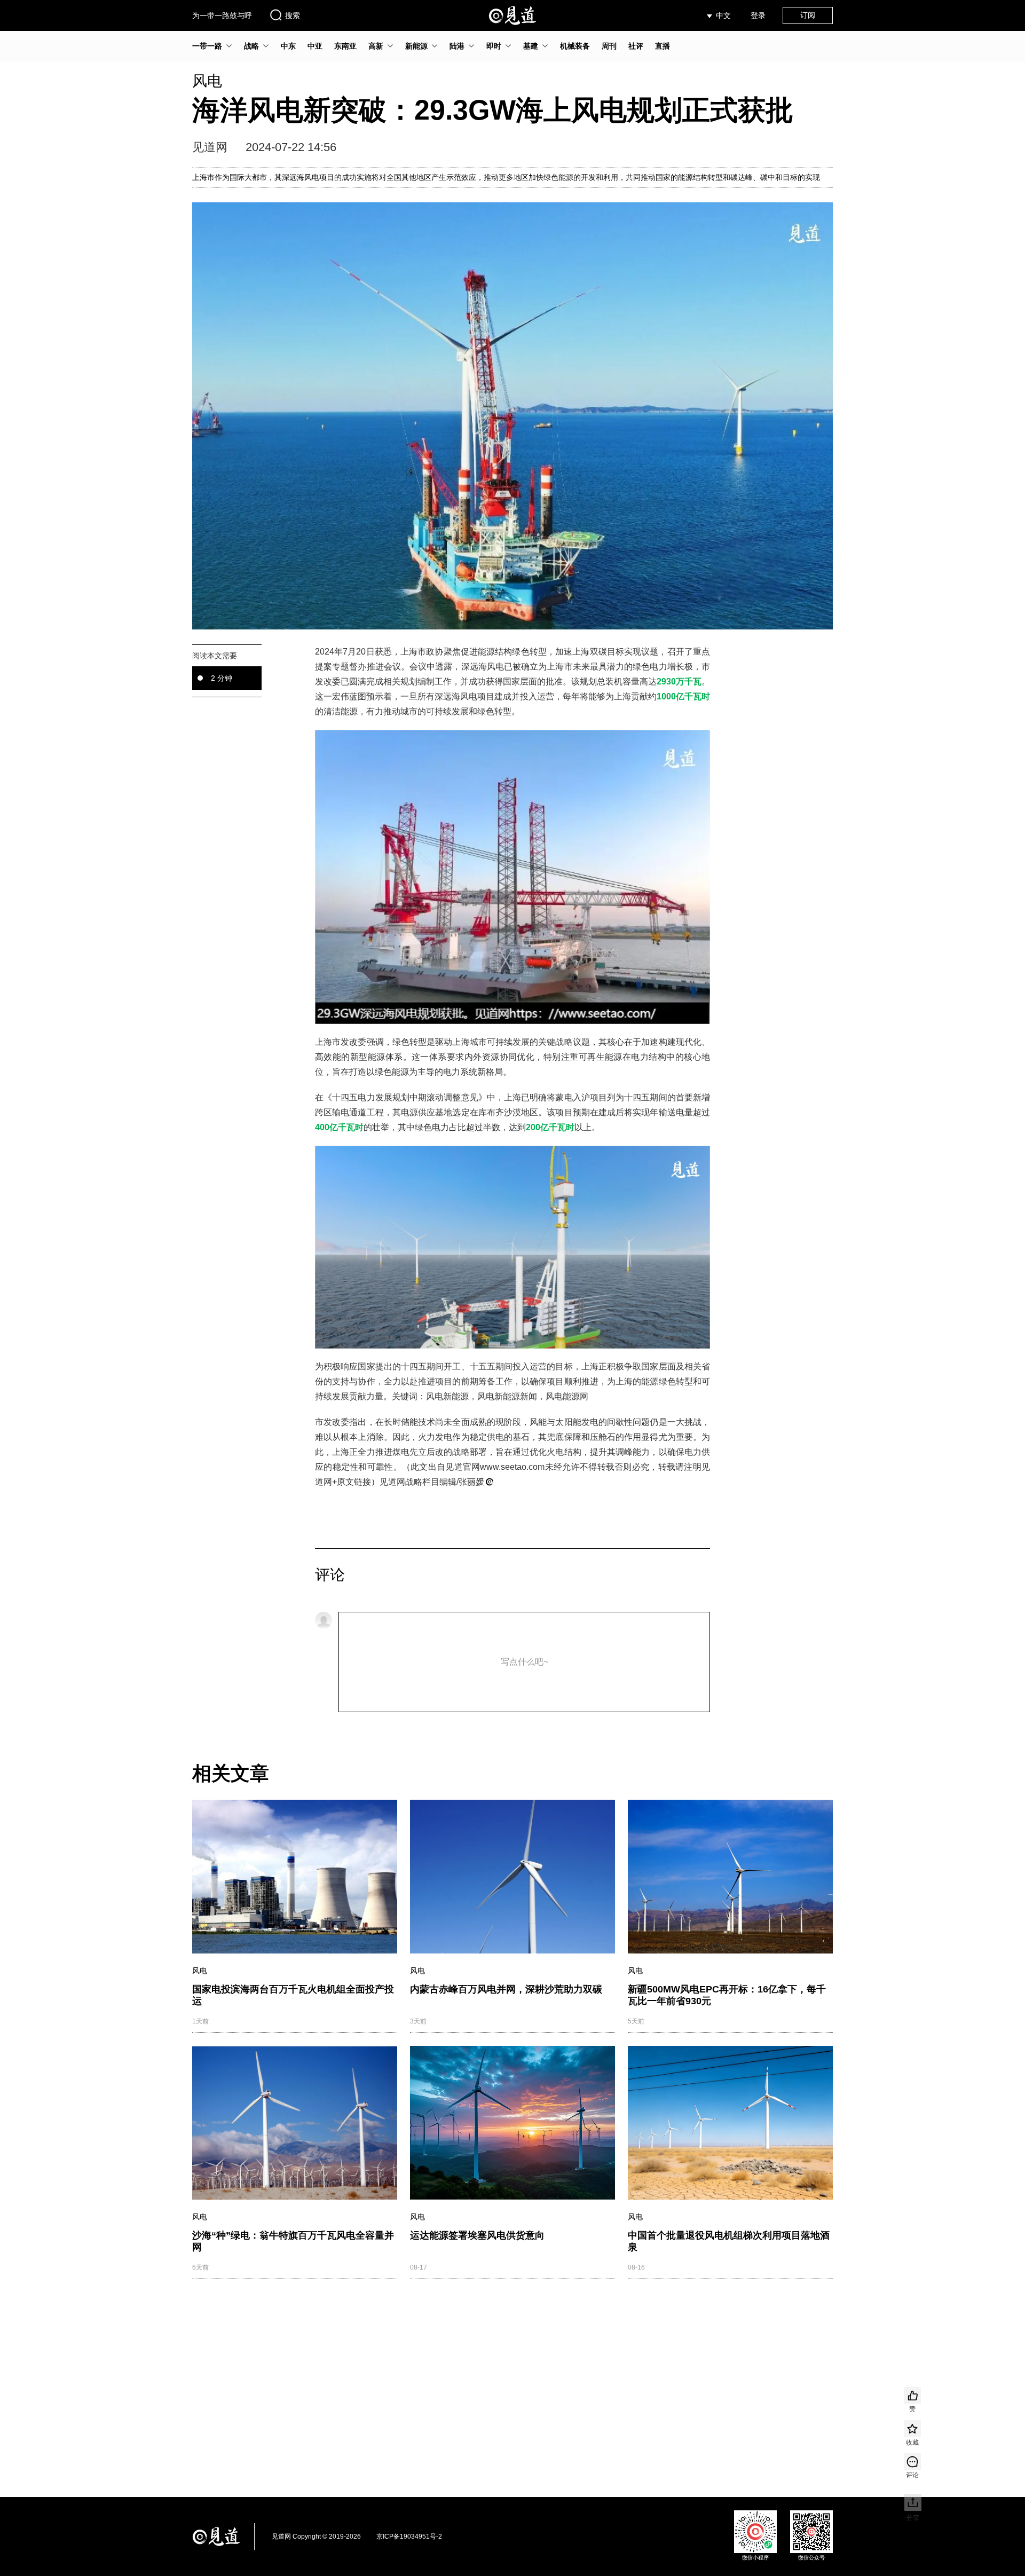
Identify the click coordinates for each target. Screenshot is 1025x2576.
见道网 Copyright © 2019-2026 (316, 2536)
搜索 (293, 15)
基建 (531, 46)
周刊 (609, 46)
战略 (251, 46)
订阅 (808, 15)
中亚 (315, 46)
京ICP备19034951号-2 (409, 2536)
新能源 (416, 46)
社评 (636, 46)
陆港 (457, 46)
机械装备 (575, 46)
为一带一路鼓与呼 (222, 15)
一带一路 (207, 46)
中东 (288, 46)
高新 (376, 46)
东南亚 (345, 46)
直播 (663, 46)
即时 (494, 46)
